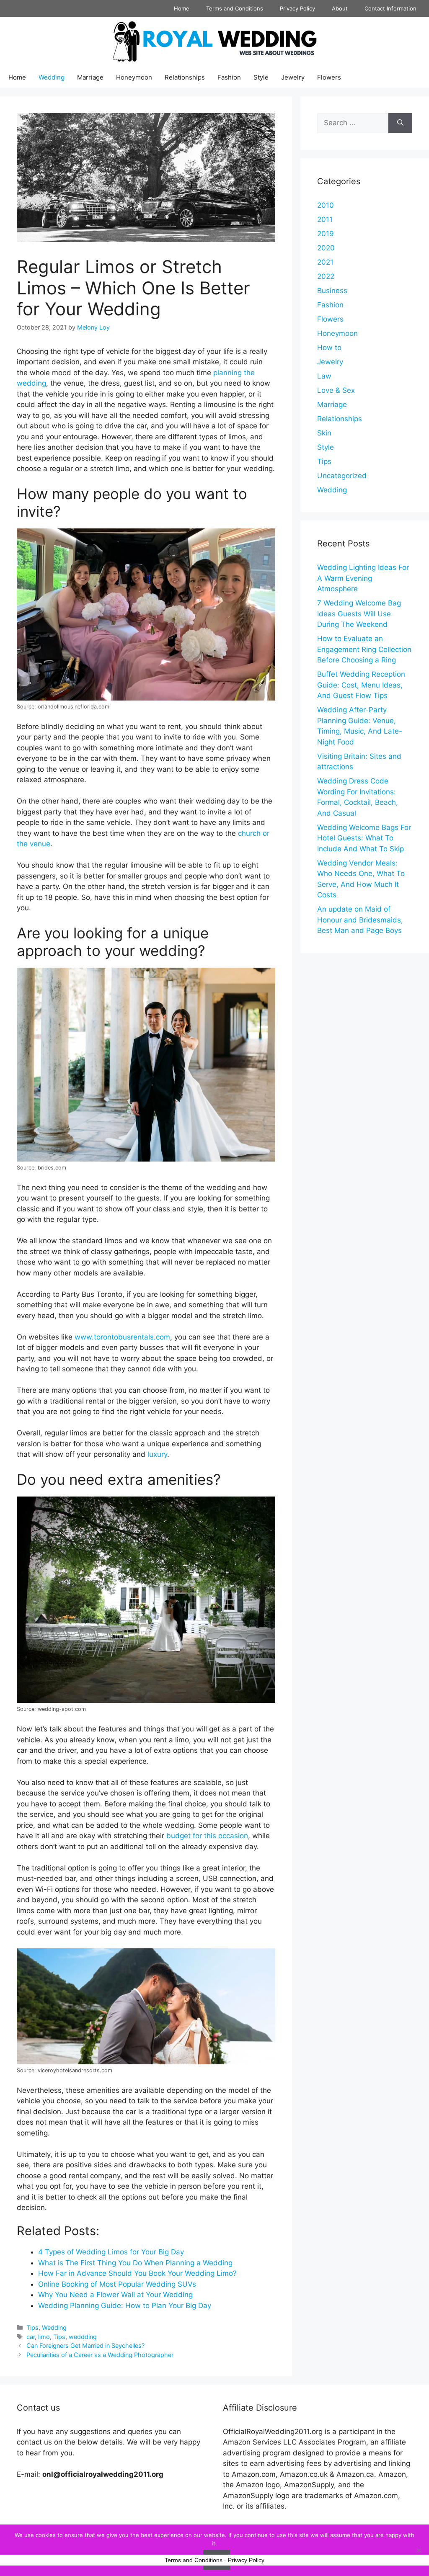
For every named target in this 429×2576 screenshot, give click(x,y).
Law (324, 376)
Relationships (185, 77)
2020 (326, 248)
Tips (32, 2327)
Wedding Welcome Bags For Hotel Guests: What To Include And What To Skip (364, 838)
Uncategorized (342, 476)
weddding (83, 2337)
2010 (326, 205)
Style (261, 77)
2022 (326, 276)
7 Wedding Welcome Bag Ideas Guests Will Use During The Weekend (359, 614)
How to (329, 348)
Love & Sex (336, 390)
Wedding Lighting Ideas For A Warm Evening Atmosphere (363, 578)
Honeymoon (134, 77)
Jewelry (293, 77)
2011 (325, 219)
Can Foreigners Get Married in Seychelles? (85, 2345)
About (340, 8)
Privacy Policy (297, 8)
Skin (324, 433)
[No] (419, 2550)
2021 (325, 262)
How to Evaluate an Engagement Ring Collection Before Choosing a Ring (364, 649)
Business (332, 291)
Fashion (229, 77)
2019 (326, 234)
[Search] (400, 123)
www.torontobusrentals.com (122, 1337)
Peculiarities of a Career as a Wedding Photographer (100, 2355)
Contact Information (390, 8)
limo (44, 2337)
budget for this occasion (207, 1836)
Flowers (329, 77)
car (31, 2337)
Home (182, 8)
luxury (157, 1454)
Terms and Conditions (235, 8)
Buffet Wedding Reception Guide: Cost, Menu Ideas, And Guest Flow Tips (361, 685)
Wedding (52, 77)
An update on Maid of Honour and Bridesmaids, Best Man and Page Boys (360, 920)
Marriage (90, 77)
